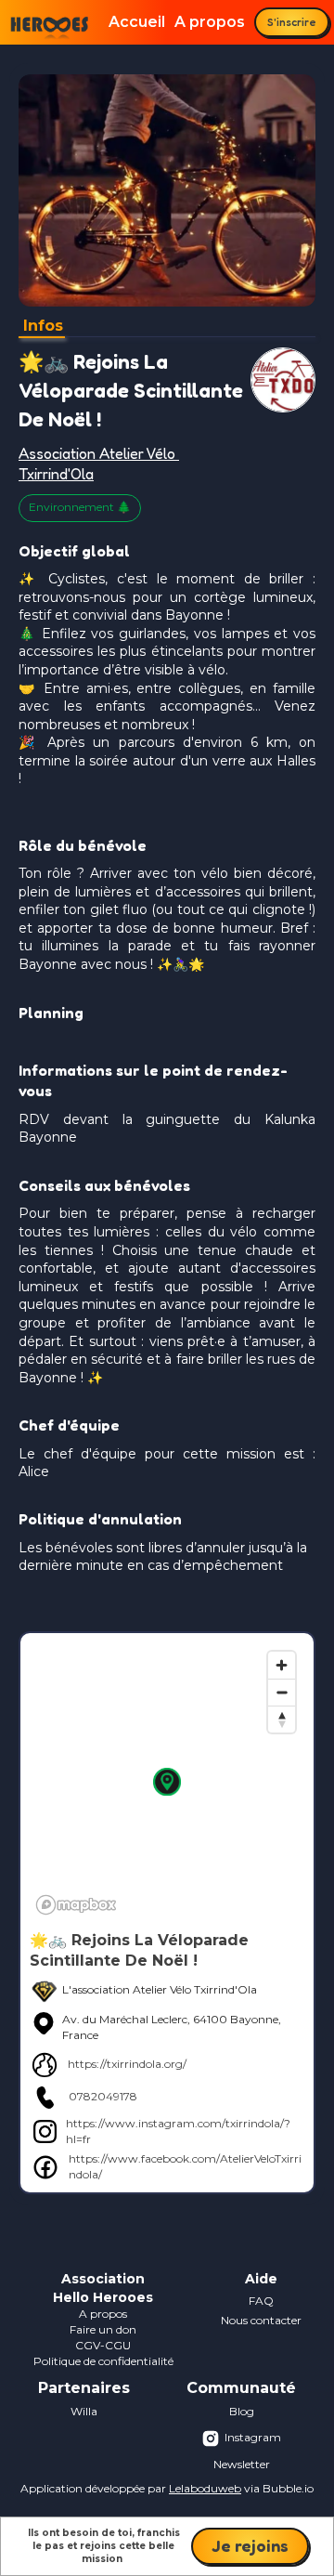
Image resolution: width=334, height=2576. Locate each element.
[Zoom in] (282, 1665)
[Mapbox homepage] (76, 1905)
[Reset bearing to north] (282, 1719)
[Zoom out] (282, 1692)
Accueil (137, 22)
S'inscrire (292, 22)
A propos (210, 22)
